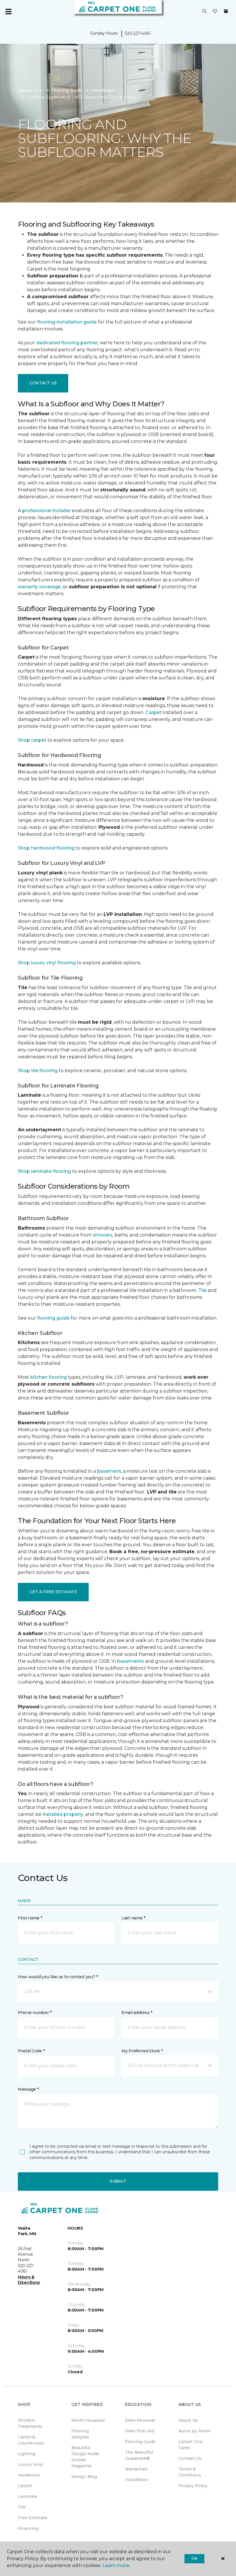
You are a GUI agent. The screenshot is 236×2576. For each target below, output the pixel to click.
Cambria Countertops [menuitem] (31, 2440)
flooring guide (53, 1318)
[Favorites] (215, 12)
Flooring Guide (66, 90)
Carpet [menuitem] (25, 2486)
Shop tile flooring (38, 1071)
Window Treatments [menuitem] (30, 2423)
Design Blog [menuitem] (84, 2477)
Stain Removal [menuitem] (140, 2420)
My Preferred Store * (142, 2051)
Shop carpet (32, 740)
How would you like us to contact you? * (58, 1977)
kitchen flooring (48, 1377)
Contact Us (43, 383)
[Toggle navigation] (8, 12)
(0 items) (226, 11)
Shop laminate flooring (44, 1171)
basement (109, 1471)
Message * (28, 2089)
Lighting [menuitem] (27, 2454)
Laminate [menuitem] (28, 2496)
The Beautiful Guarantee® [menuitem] (139, 2455)
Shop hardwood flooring (46, 848)
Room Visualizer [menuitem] (88, 2420)
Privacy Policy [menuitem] (193, 2486)
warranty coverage (39, 587)
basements (131, 1661)
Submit (118, 2181)
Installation (103, 90)
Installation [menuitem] (137, 2480)
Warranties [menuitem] (136, 2469)
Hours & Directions (29, 2280)
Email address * (137, 2013)
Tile (202, 1290)
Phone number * (35, 2013)
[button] (204, 12)
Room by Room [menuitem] (195, 2431)
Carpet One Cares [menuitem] (191, 2445)
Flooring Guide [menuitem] (140, 2442)
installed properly (63, 1814)
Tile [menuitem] (22, 2507)
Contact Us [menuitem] (190, 2458)
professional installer (46, 511)
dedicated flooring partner (67, 343)
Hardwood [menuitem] (29, 2475)
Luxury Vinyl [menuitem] (31, 2464)
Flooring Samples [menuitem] (80, 2434)
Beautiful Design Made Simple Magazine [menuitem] (85, 2457)
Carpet (153, 712)
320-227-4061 (138, 33)
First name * (30, 1918)
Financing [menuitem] (28, 2528)
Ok (194, 2558)
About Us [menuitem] (188, 2420)
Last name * (133, 1918)
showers (103, 1235)
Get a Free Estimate (53, 1592)
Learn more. (116, 2565)
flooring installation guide (67, 322)
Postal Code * (31, 2051)
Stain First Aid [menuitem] (139, 2431)
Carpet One (30, 90)
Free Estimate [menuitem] (33, 2518)
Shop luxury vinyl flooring (47, 963)
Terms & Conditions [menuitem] (190, 2472)
